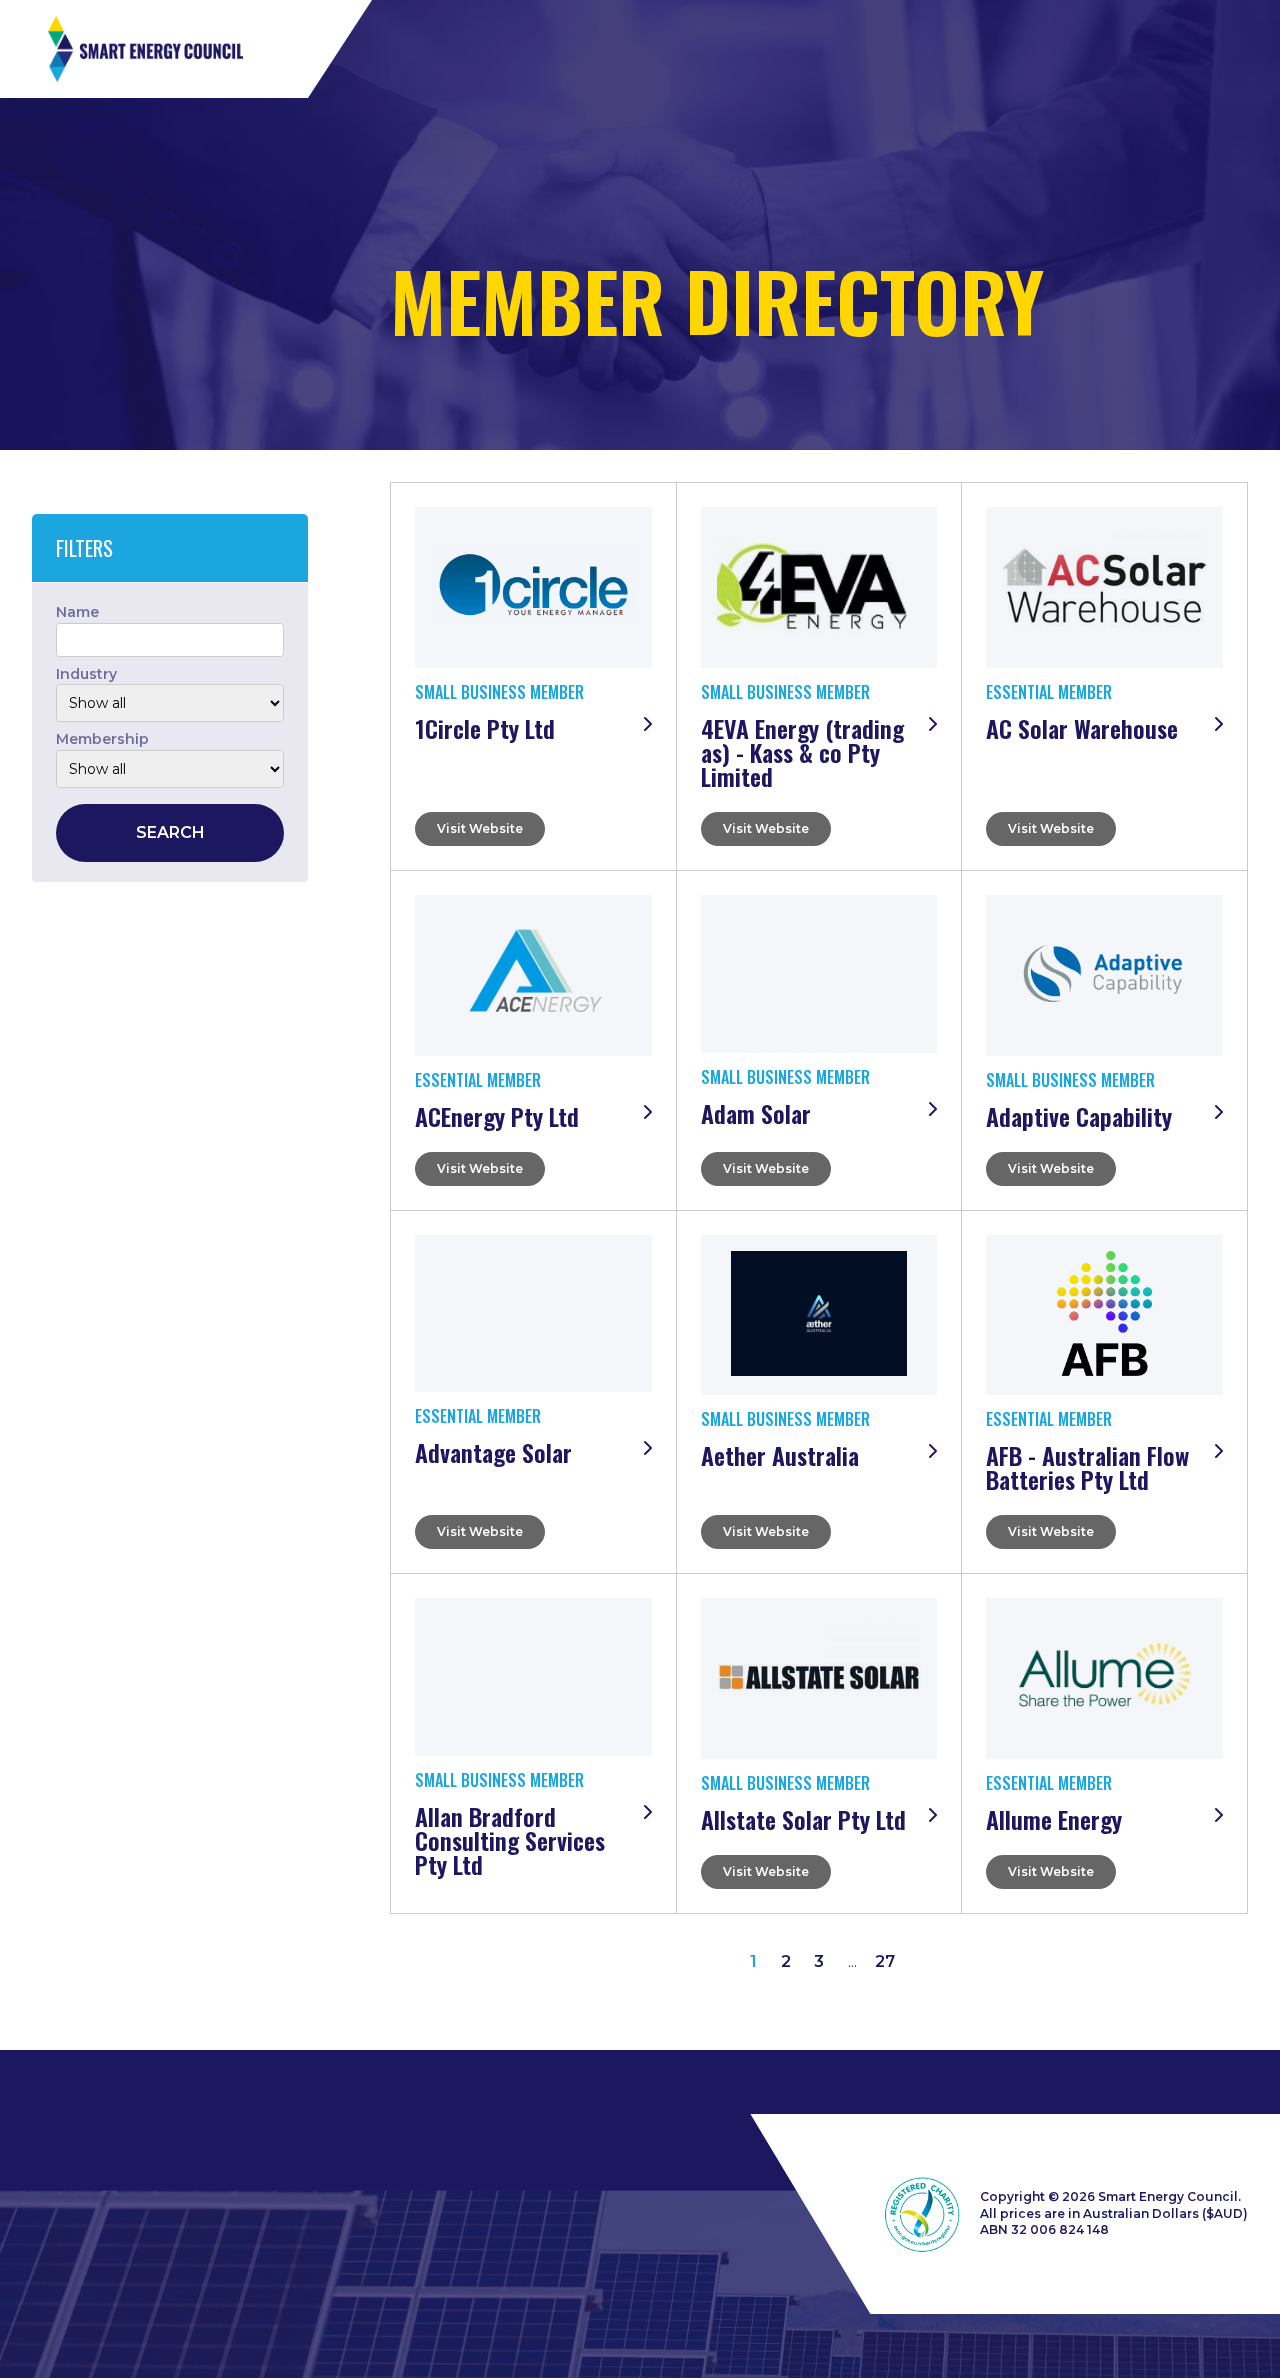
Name (77, 612)
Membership (102, 739)
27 (885, 1961)
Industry (86, 674)
